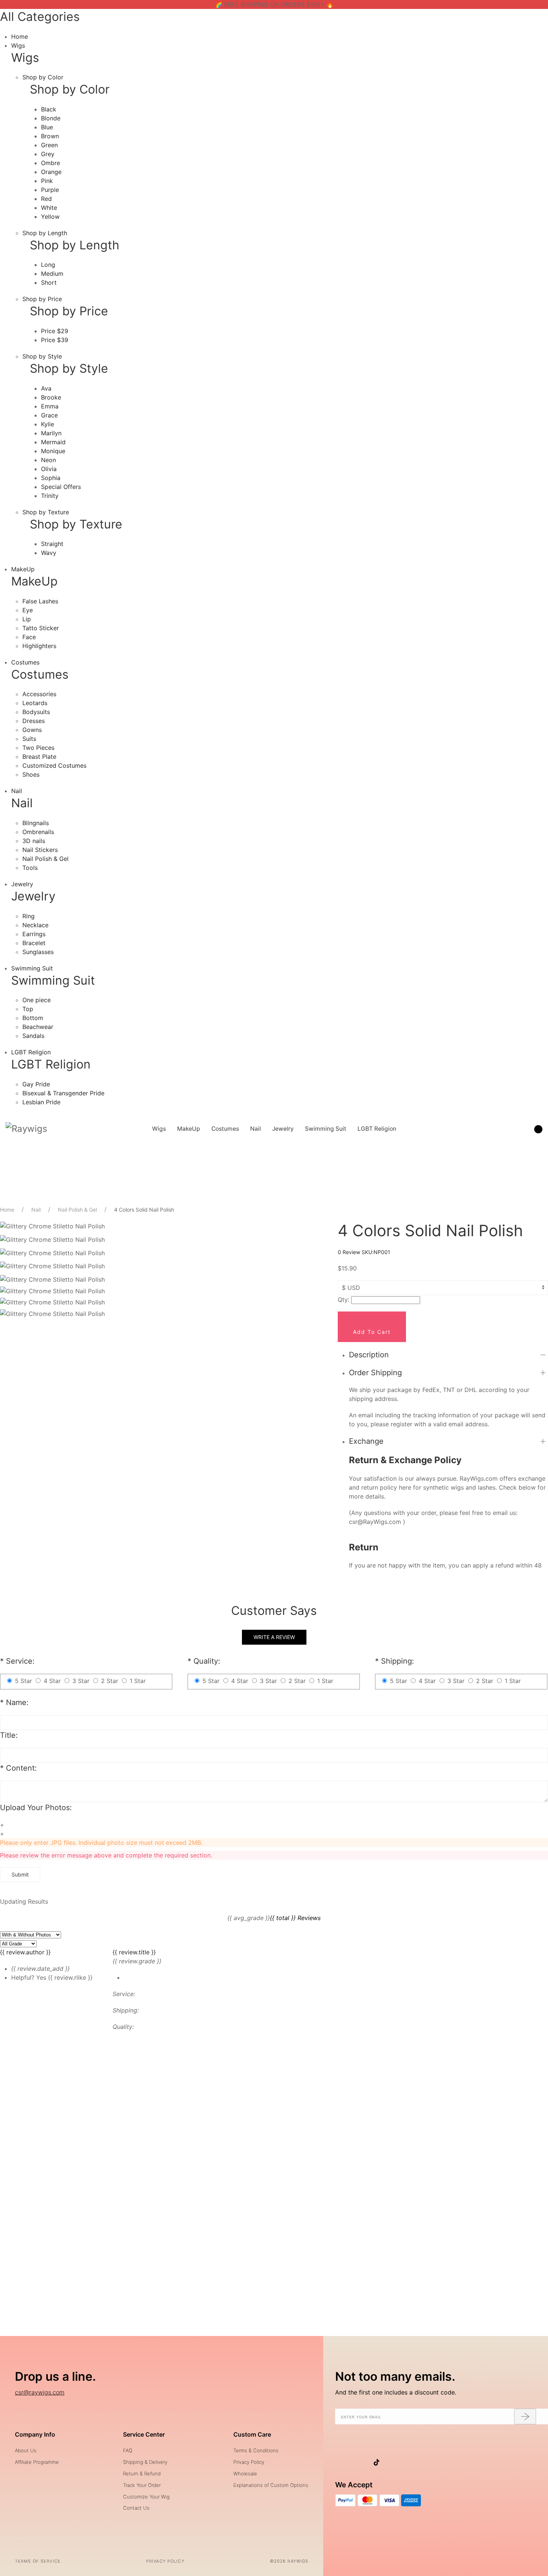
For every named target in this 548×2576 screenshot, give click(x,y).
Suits (29, 739)
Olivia (49, 469)
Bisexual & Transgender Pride (63, 1093)
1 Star (138, 1681)
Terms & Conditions (256, 2450)
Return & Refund (142, 2474)
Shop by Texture (46, 512)
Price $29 (55, 331)
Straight (52, 544)
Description (369, 1355)
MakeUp (23, 569)
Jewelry (22, 884)
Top (28, 1009)
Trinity (50, 496)
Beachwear (38, 1027)
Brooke (51, 397)
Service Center (144, 2434)
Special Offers (61, 487)
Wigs (18, 45)
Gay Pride (36, 1084)
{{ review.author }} (25, 1952)
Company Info (35, 2434)
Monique (53, 451)
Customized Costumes (54, 765)
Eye (28, 610)
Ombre (51, 163)
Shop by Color (43, 77)
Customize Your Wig (146, 2497)
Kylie (48, 424)
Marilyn (51, 433)
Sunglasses (38, 952)
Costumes (25, 662)
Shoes (31, 774)
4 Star (52, 1681)
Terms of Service (38, 2561)
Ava (46, 388)
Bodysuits (36, 712)
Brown (50, 136)
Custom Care (252, 2434)
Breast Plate (39, 757)
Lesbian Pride (41, 1102)
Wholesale (245, 2474)
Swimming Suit (32, 968)
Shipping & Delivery (145, 2462)
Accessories (39, 694)
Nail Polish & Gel (45, 859)
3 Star (81, 1681)
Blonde (51, 118)
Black (49, 109)
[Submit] (525, 2416)
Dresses (34, 721)
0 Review (350, 1252)
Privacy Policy (249, 2462)
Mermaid (53, 442)
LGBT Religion (31, 1052)
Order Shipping (375, 1373)
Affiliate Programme (37, 2462)
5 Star (23, 1681)
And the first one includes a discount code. (396, 2392)
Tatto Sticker (41, 628)
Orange (51, 172)
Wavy (49, 553)
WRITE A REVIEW (274, 1637)
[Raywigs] (26, 1129)
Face (29, 637)
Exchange (366, 1441)
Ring (29, 916)
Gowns (32, 730)
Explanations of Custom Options (271, 2485)
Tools (30, 868)
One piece (37, 1000)
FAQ (128, 2450)
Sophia (51, 478)
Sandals (33, 1036)
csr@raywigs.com (40, 2392)
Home (20, 37)
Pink (47, 181)
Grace (49, 415)
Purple (50, 190)
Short (49, 282)
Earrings (34, 934)
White (49, 208)
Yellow (50, 217)
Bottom (33, 1018)
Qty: (344, 1300)
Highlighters (39, 646)
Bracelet (34, 943)
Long (48, 265)
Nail (17, 791)
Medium (52, 274)
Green (49, 145)
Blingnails (36, 823)
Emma (50, 406)
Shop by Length (45, 233)
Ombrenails (38, 832)
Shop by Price (42, 299)
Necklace (35, 925)
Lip (27, 619)
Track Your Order (142, 2485)
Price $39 (55, 340)
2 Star (110, 1681)
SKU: (376, 1252)
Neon (48, 460)
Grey (48, 154)
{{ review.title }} (134, 1952)
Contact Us (136, 2508)
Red (46, 199)
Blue (47, 127)
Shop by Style (42, 356)
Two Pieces (38, 748)
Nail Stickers (40, 850)
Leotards (35, 703)
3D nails (34, 841)
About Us (26, 2450)
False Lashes (40, 601)
